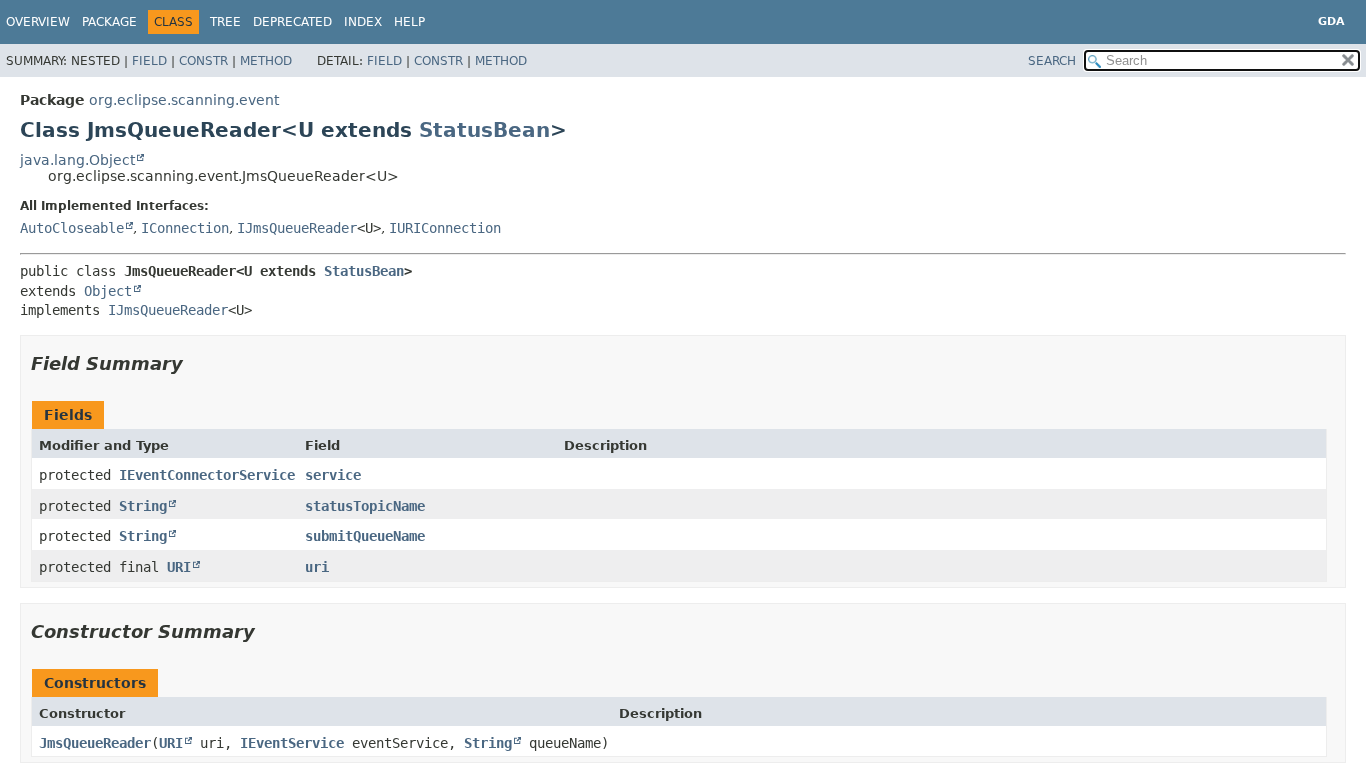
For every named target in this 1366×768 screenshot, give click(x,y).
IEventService (292, 743)
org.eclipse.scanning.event (184, 100)
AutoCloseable (72, 228)
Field (149, 61)
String (143, 506)
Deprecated (292, 22)
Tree (225, 22)
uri (317, 567)
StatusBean (484, 130)
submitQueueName (365, 536)
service (333, 475)
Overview (38, 22)
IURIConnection (445, 228)
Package (109, 22)
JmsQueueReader (95, 743)
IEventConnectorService (207, 475)
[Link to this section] (197, 363)
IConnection (185, 228)
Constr (203, 61)
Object (108, 291)
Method (266, 61)
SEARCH (1052, 61)
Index (363, 22)
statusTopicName (365, 506)
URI (179, 567)
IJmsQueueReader (297, 228)
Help (409, 22)
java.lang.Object (77, 160)
